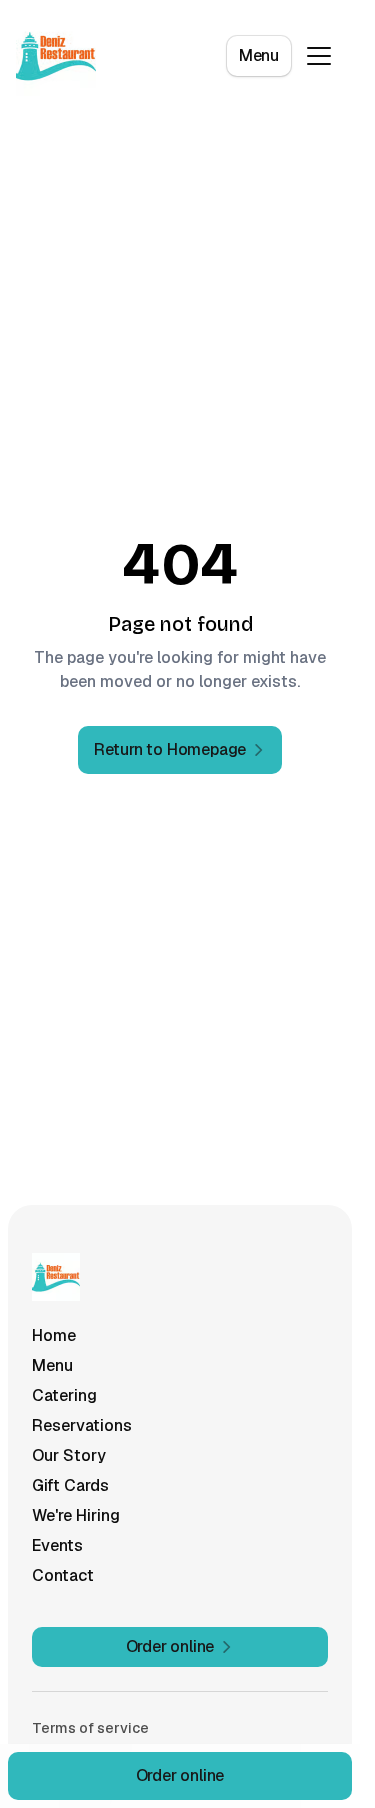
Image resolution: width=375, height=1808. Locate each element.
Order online (180, 1775)
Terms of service (90, 1728)
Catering (64, 1395)
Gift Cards (70, 1485)
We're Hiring (76, 1515)
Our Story (69, 1455)
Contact (63, 1575)
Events (57, 1545)
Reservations (82, 1425)
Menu (259, 55)
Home (54, 1335)
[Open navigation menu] (319, 56)
